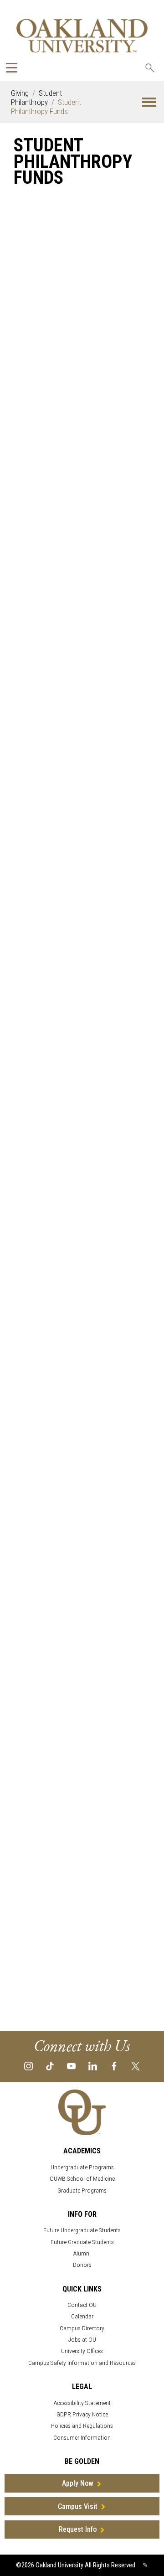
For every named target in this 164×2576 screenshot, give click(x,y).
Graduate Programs (82, 2191)
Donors (82, 2265)
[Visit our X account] (136, 2066)
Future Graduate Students (82, 2242)
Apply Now (78, 2483)
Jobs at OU (82, 2340)
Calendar (82, 2316)
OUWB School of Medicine (82, 2179)
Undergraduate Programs (82, 2167)
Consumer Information (82, 2438)
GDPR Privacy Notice (82, 2414)
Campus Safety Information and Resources (82, 2363)
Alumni (82, 2253)
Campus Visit (78, 2506)
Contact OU (82, 2305)
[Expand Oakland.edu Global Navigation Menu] (12, 68)
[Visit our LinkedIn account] (93, 2066)
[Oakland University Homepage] (82, 35)
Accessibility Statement (82, 2403)
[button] (149, 102)
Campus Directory (82, 2328)
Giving (20, 93)
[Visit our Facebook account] (114, 2066)
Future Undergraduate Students (82, 2230)
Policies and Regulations (82, 2426)
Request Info (78, 2529)
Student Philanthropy (36, 98)
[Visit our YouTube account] (71, 2066)
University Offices (82, 2351)
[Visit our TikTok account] (50, 2066)
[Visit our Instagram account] (28, 2066)
